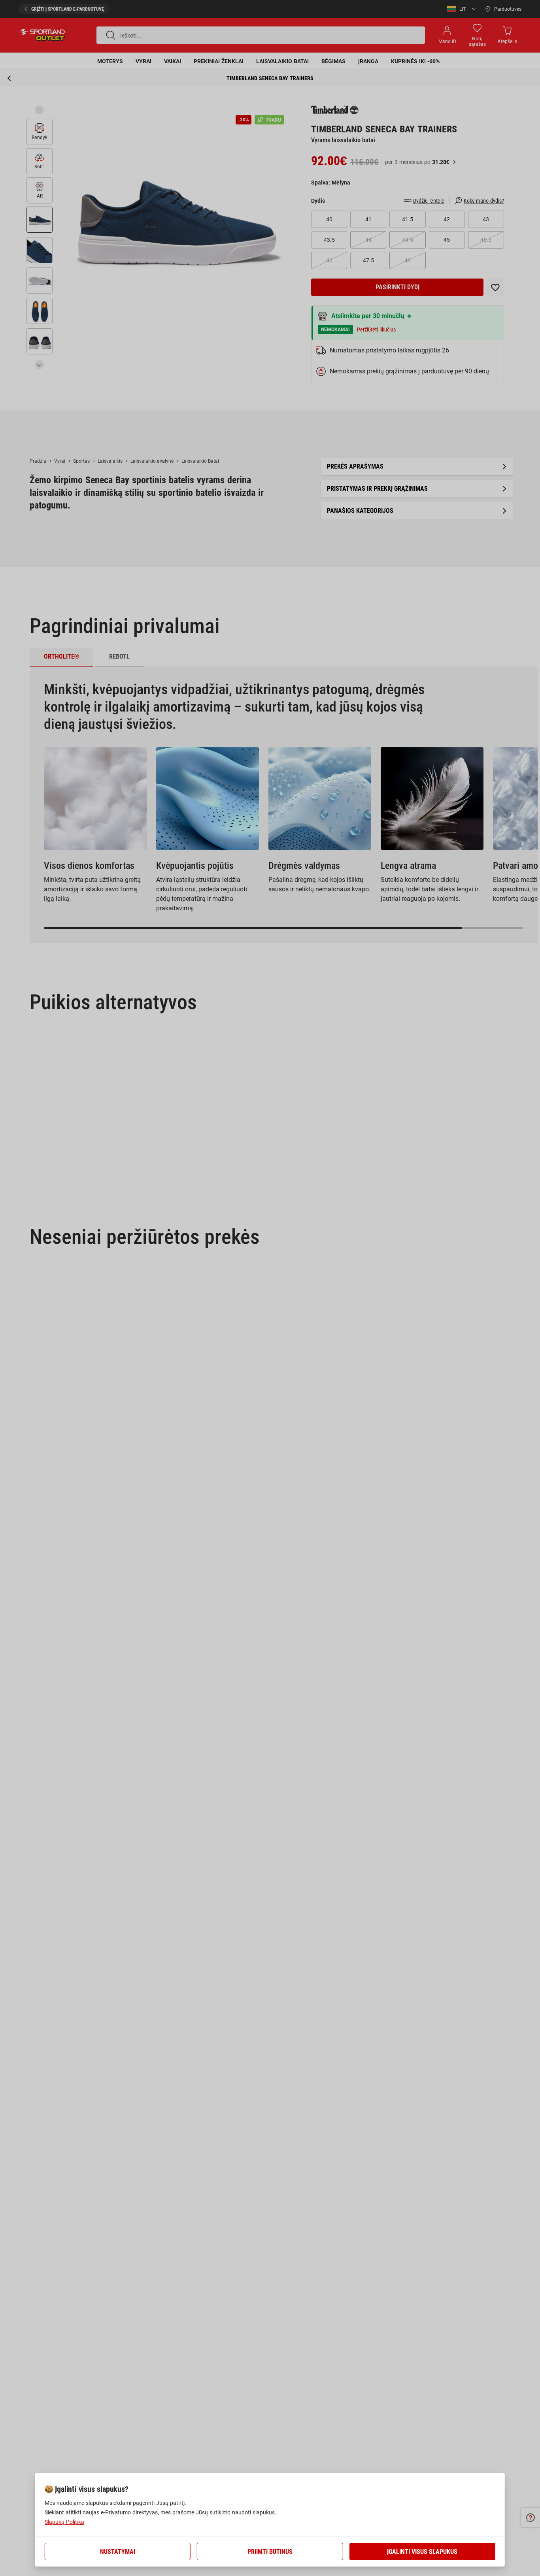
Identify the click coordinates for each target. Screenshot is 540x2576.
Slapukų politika (64, 2522)
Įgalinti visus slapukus (422, 2552)
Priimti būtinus (270, 2552)
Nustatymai (118, 2552)
